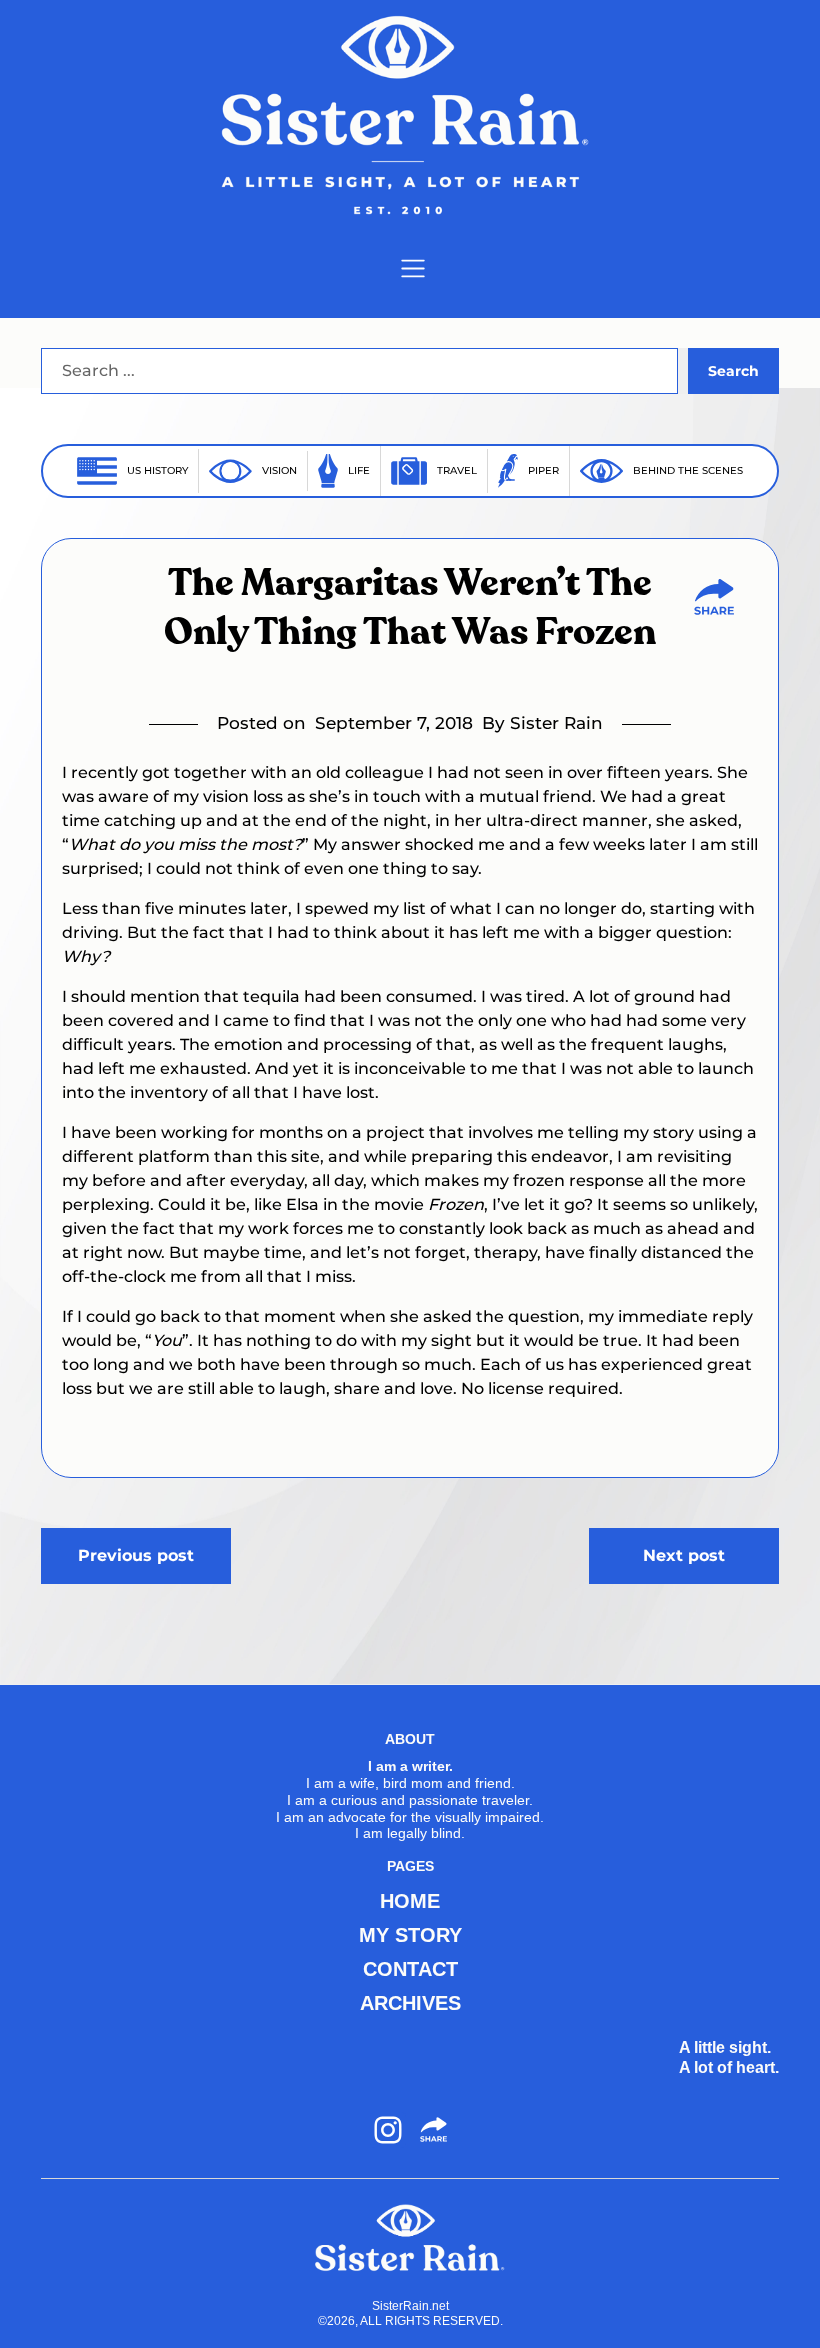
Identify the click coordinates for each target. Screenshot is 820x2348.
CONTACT (410, 1969)
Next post (684, 1555)
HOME (410, 1901)
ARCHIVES (410, 2003)
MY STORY (410, 1935)
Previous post (136, 1555)
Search (733, 371)
